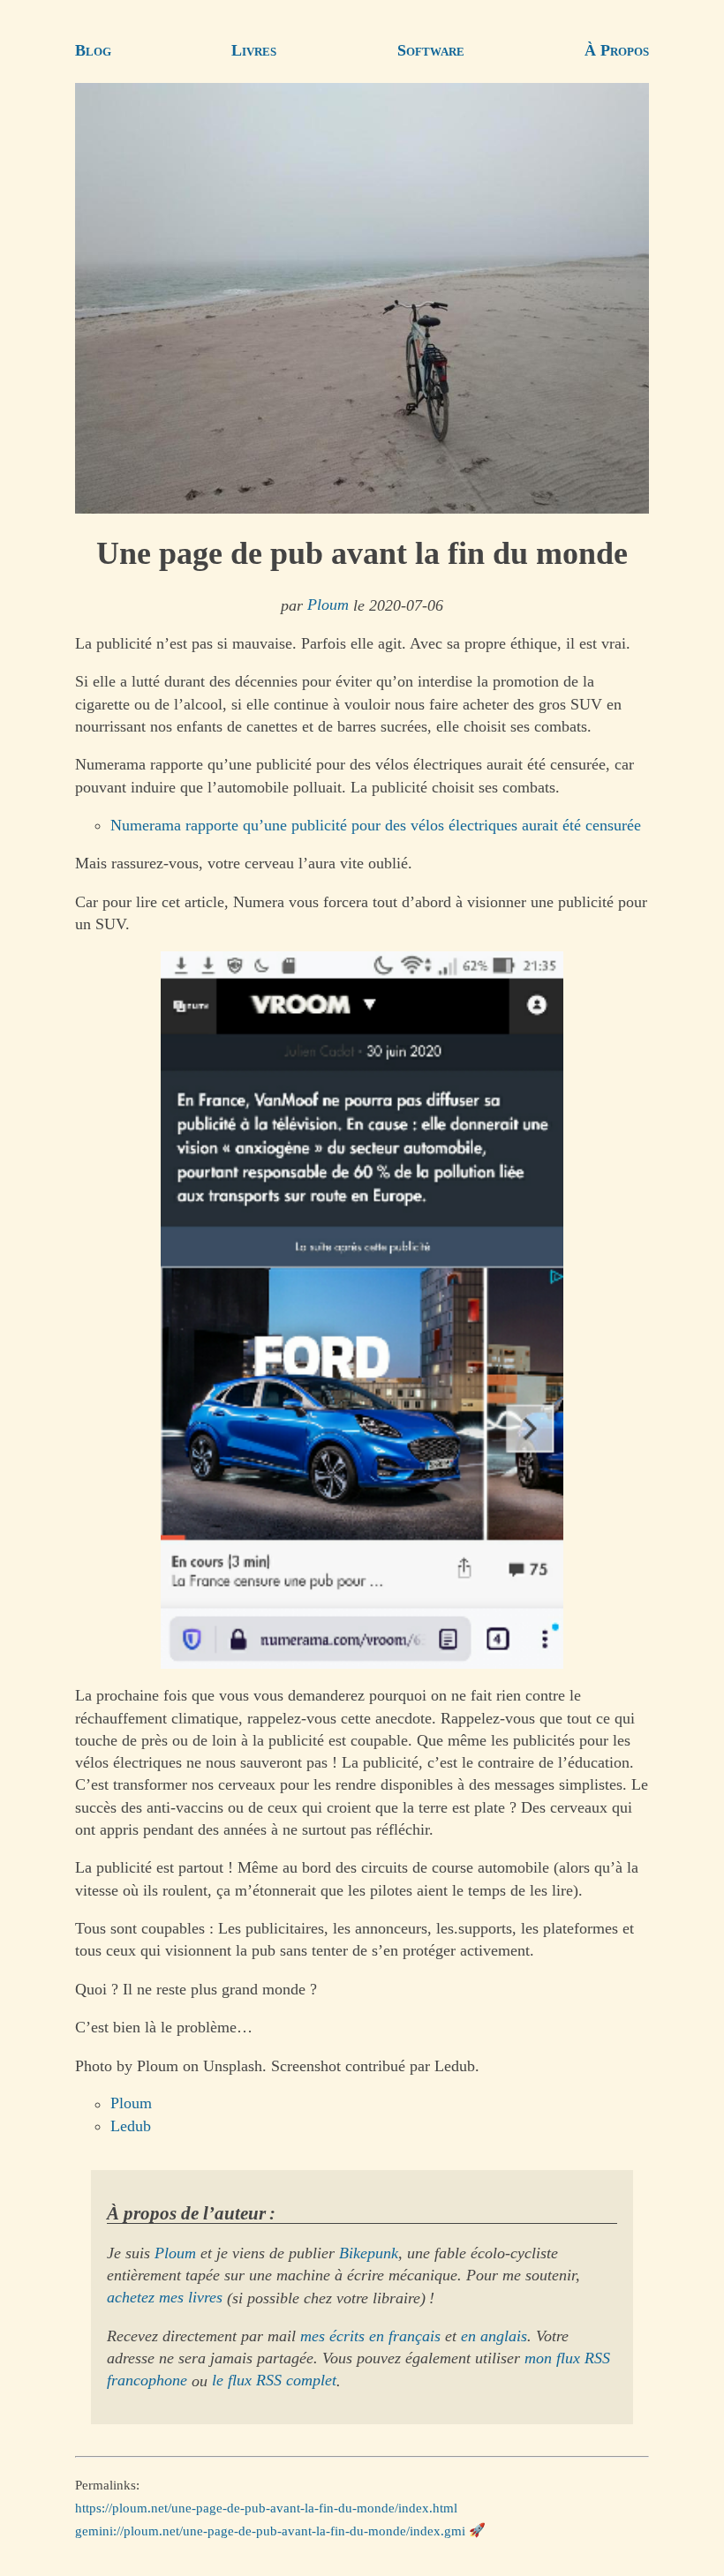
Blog (93, 50)
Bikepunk (369, 2253)
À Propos (617, 50)
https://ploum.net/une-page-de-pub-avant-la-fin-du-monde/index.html (266, 2508)
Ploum (328, 605)
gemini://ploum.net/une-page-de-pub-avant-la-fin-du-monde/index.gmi (270, 2530)
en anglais (494, 2336)
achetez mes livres (165, 2298)
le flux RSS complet (274, 2381)
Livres (254, 50)
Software (431, 50)
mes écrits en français (370, 2336)
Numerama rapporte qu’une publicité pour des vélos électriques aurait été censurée (376, 825)
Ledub (131, 2126)
